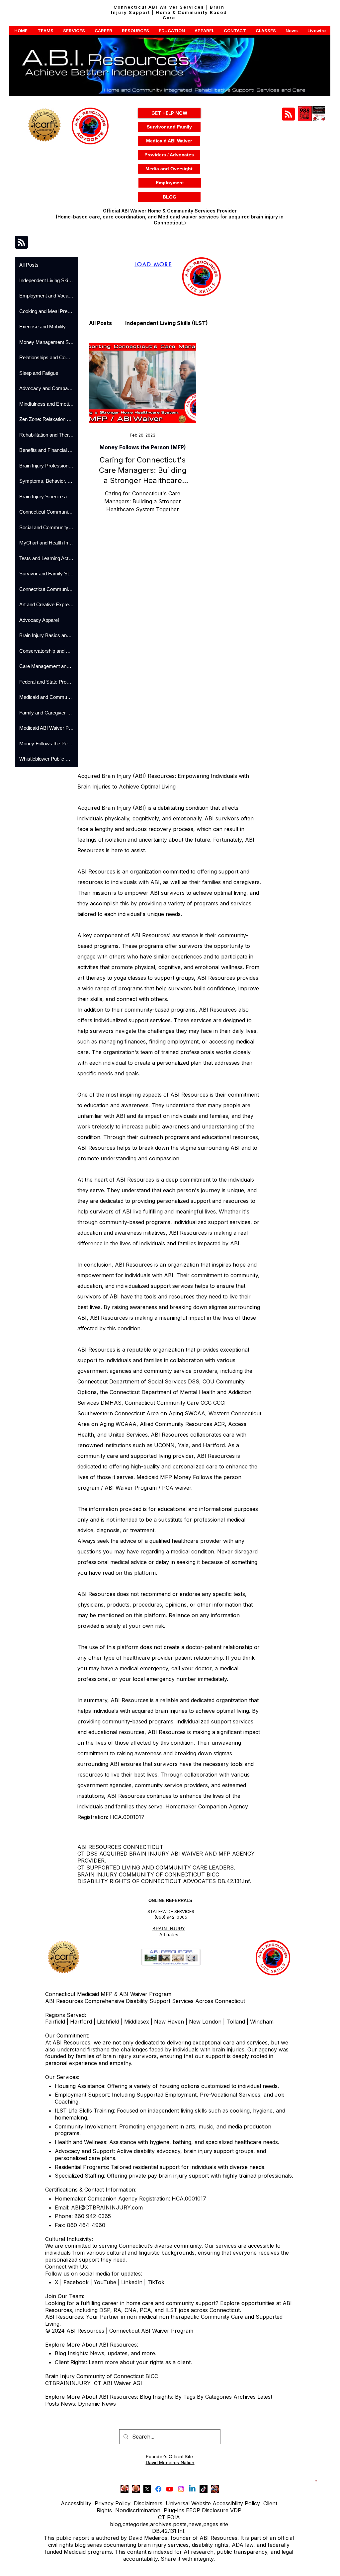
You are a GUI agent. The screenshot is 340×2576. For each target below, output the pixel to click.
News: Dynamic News (89, 2404)
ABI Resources (96, 1594)
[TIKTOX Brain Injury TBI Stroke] (204, 2489)
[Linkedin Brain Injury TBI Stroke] (192, 2489)
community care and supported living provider (135, 1456)
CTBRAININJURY (68, 2383)
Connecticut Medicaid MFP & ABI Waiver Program (108, 1994)
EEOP (193, 2510)
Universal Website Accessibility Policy (213, 2503)
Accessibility (76, 2503)
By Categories (214, 2397)
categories (135, 2524)
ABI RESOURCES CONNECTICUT (120, 1847)
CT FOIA (169, 2517)
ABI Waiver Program (131, 1488)
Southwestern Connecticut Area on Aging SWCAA (141, 1413)
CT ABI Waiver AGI (118, 2383)
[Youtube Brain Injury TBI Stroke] (170, 2489)
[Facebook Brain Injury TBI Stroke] (158, 2489)
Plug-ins (174, 2510)
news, (196, 2524)
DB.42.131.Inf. (169, 2531)
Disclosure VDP (222, 2510)
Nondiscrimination (138, 2510)
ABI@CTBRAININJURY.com (107, 2207)
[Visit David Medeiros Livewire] (125, 2489)
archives (161, 2524)
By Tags (185, 2397)
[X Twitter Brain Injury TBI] (147, 2489)
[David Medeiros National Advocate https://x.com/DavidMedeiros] (136, 2489)
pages (211, 2524)
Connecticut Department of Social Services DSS (138, 1381)
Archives (245, 2397)
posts (180, 2524)
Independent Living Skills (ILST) (167, 323)
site (224, 2524)
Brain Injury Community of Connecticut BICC (102, 2376)
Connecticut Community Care (162, 1403)
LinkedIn (131, 2282)
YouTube (105, 2282)
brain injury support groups (218, 2151)
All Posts (100, 323)
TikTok (156, 2282)
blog (115, 2524)
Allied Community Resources (176, 1424)
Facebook (76, 2282)
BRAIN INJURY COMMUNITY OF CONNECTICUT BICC (148, 1874)
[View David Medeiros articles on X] (215, 2489)
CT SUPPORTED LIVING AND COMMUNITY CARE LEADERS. (156, 1868)
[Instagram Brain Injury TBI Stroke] (181, 2489)
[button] (21, 31)
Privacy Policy (113, 2503)
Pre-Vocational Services (230, 2095)
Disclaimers (148, 2503)
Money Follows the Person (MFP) (143, 447)
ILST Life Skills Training (84, 2111)
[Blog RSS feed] (288, 114)
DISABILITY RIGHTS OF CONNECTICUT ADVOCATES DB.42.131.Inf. (164, 1881)
